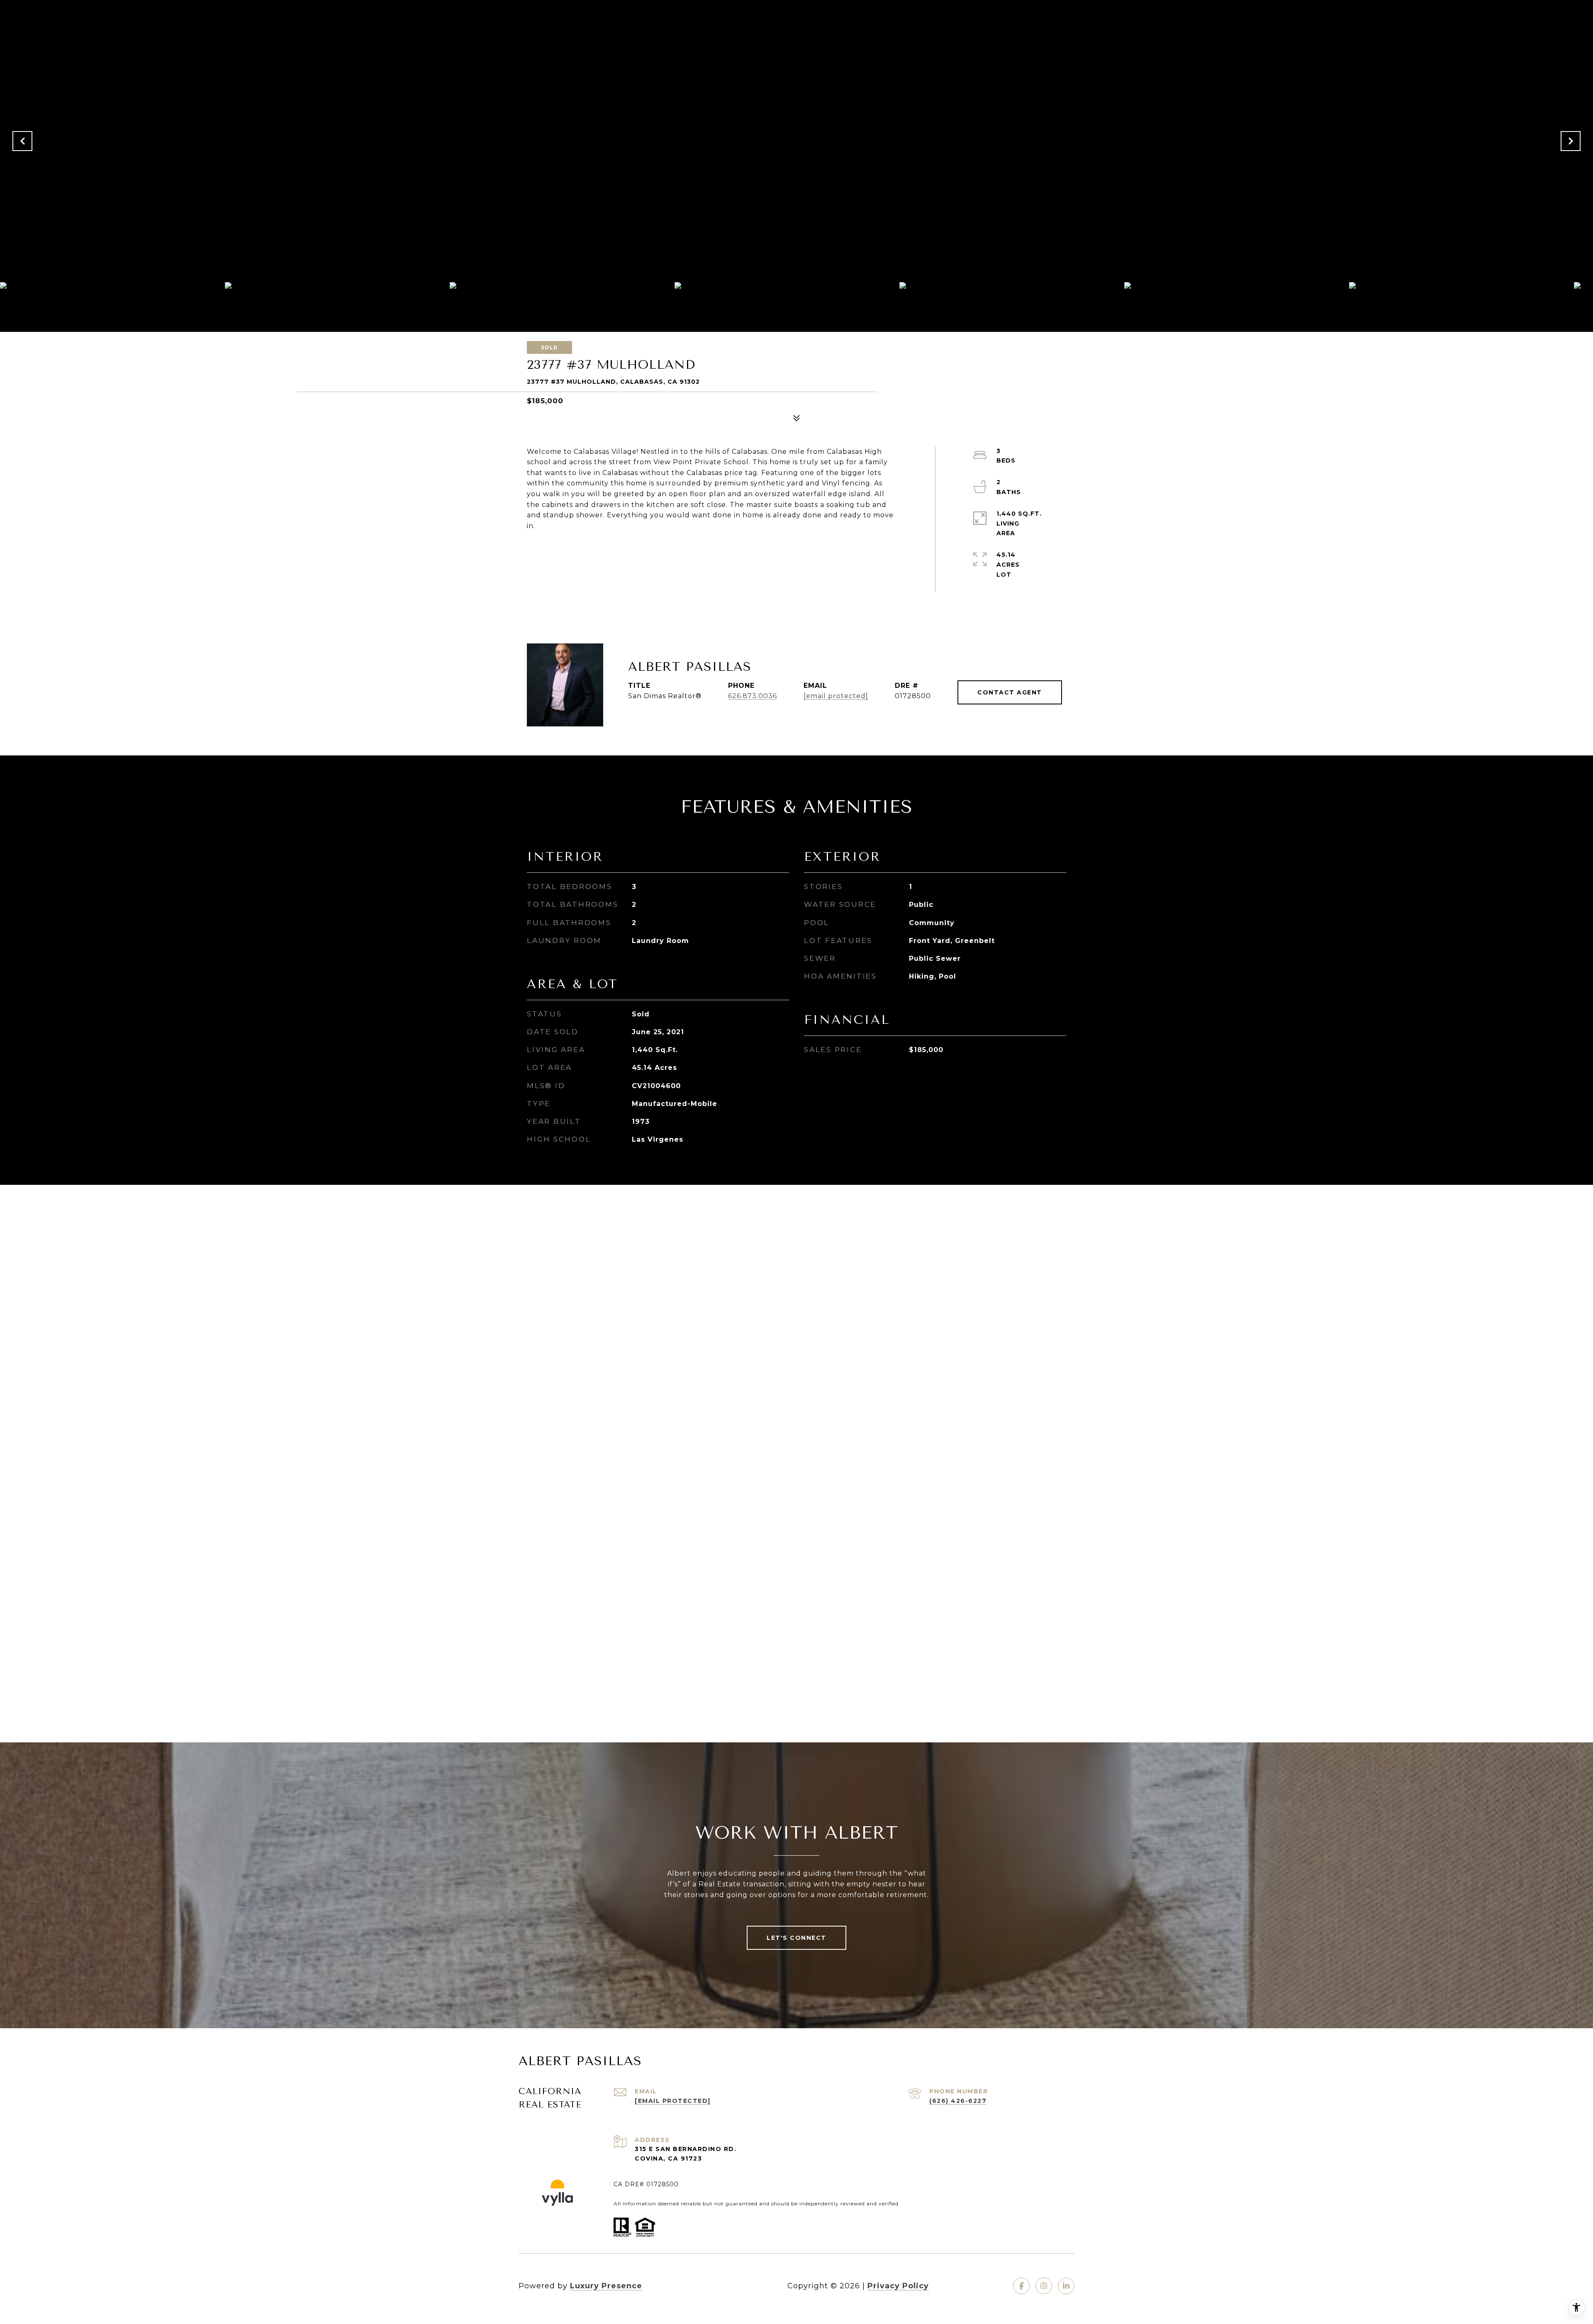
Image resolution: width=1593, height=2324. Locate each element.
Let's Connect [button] (796, 1938)
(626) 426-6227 (958, 2101)
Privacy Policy (898, 2286)
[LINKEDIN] (1066, 2286)
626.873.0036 (753, 696)
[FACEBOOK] (1021, 2286)
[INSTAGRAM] (1044, 2286)
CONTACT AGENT (1010, 692)
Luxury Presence (606, 2286)
